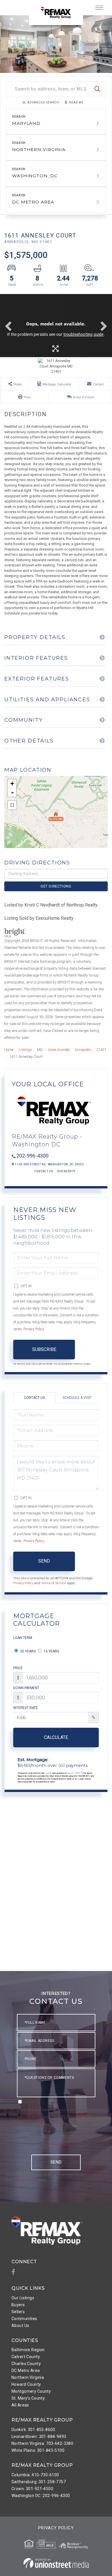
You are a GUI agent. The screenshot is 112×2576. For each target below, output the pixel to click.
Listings (25, 1050)
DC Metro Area (33, 202)
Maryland (26, 123)
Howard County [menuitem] (26, 2384)
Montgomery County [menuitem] (31, 2391)
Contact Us (44, 1171)
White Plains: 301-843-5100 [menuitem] (38, 2450)
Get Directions (56, 886)
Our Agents (66, 1171)
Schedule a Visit (77, 1398)
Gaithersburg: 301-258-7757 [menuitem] (39, 2482)
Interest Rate (26, 1708)
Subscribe (44, 1349)
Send (44, 1561)
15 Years (51, 1651)
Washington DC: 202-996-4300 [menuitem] (41, 2496)
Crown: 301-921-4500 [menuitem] (32, 2489)
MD (40, 1050)
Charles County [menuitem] (26, 2364)
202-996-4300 (32, 1156)
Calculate (56, 1737)
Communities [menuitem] (24, 2319)
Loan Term (23, 1638)
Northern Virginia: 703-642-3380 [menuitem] (42, 2443)
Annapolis (83, 1050)
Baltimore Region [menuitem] (28, 2350)
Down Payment (26, 1688)
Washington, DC (35, 176)
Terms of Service (54, 1583)
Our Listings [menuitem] (23, 2298)
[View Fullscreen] (12, 805)
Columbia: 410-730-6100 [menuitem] (35, 2475)
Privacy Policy (34, 1329)
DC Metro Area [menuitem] (26, 2370)
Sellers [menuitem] (18, 2312)
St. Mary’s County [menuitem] (28, 2398)
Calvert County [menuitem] (26, 2357)
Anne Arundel (59, 1050)
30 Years (27, 1651)
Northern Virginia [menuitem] (28, 2377)
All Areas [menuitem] (20, 2405)
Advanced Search (43, 102)
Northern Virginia (39, 149)
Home (9, 1050)
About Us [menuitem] (20, 2326)
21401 (101, 1050)
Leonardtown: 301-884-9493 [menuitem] (39, 2436)
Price (18, 1668)
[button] (97, 89)
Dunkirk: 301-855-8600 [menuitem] (33, 2430)
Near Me (76, 102)
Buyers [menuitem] (18, 2305)
